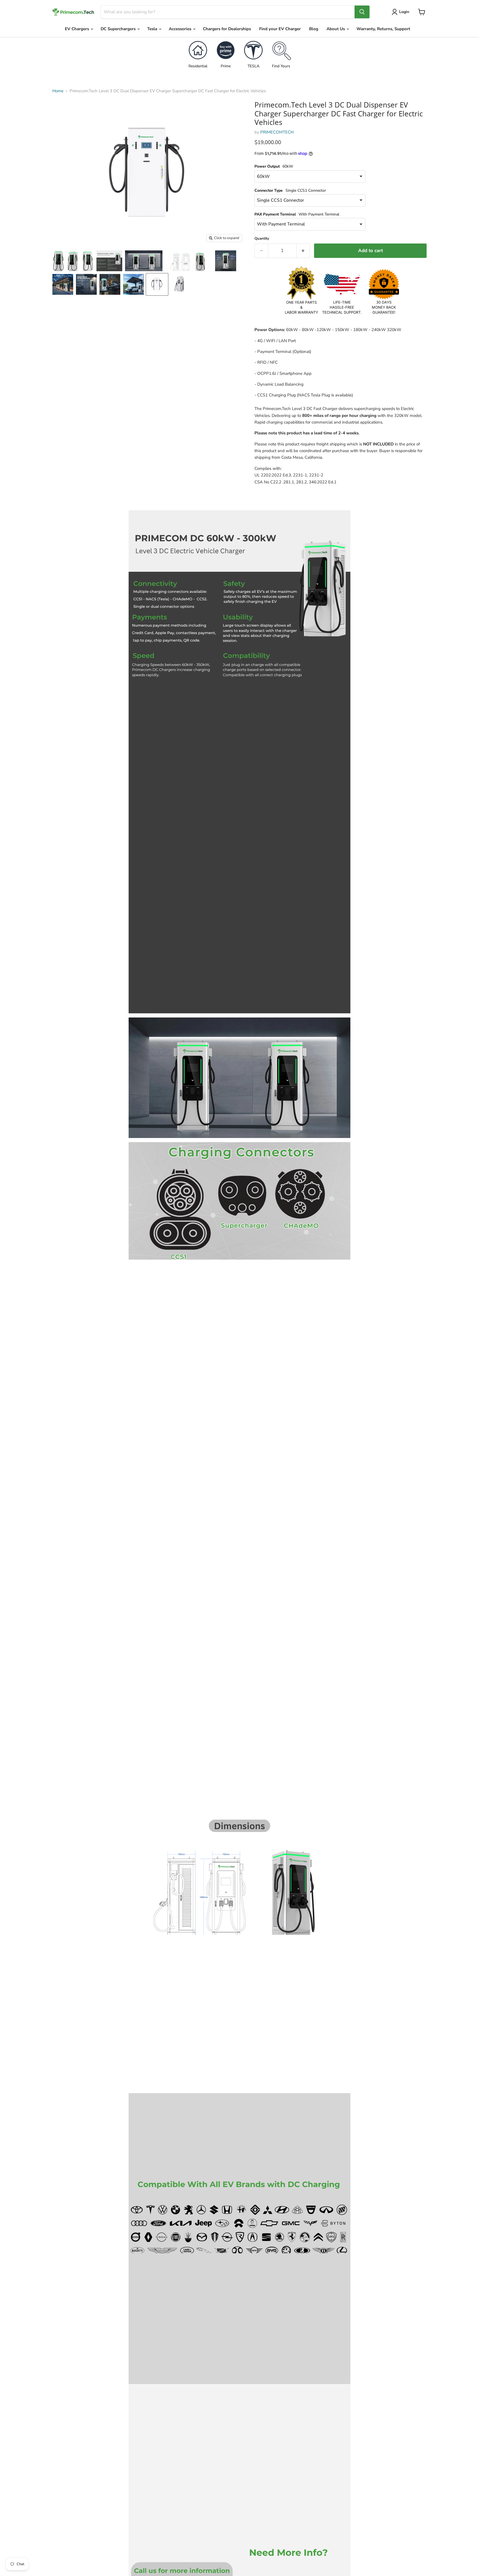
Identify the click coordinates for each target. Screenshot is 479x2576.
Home (58, 91)
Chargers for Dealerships (227, 29)
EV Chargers (77, 29)
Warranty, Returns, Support (383, 29)
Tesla (153, 29)
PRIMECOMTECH (277, 132)
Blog (314, 29)
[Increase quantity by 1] (303, 251)
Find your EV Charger (280, 29)
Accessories (181, 29)
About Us (336, 29)
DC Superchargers (119, 29)
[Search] (362, 12)
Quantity (262, 239)
